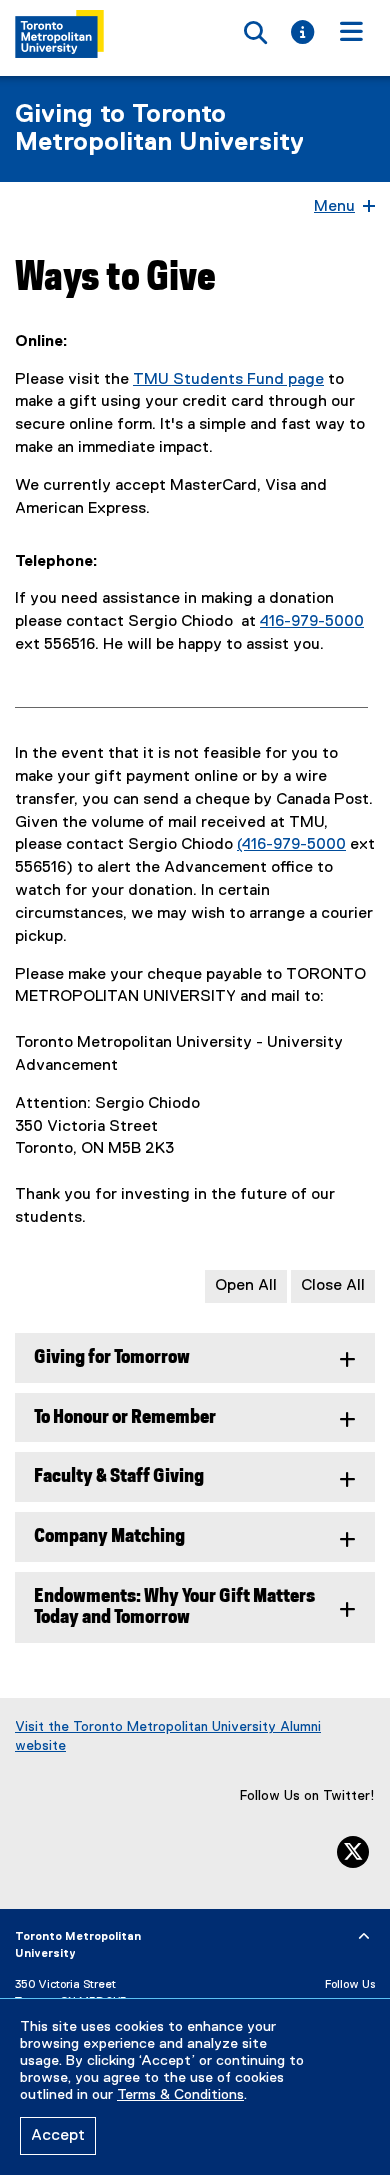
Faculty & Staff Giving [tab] (119, 1476)
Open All (246, 1286)
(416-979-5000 (291, 845)
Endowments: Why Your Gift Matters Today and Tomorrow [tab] (174, 1607)
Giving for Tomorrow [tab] (112, 1357)
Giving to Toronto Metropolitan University (159, 129)
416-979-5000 (312, 622)
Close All (333, 1286)
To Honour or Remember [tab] (125, 1417)
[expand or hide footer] (364, 1937)
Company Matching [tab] (109, 1536)
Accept (58, 2136)
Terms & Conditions (180, 2095)
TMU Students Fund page (228, 380)
